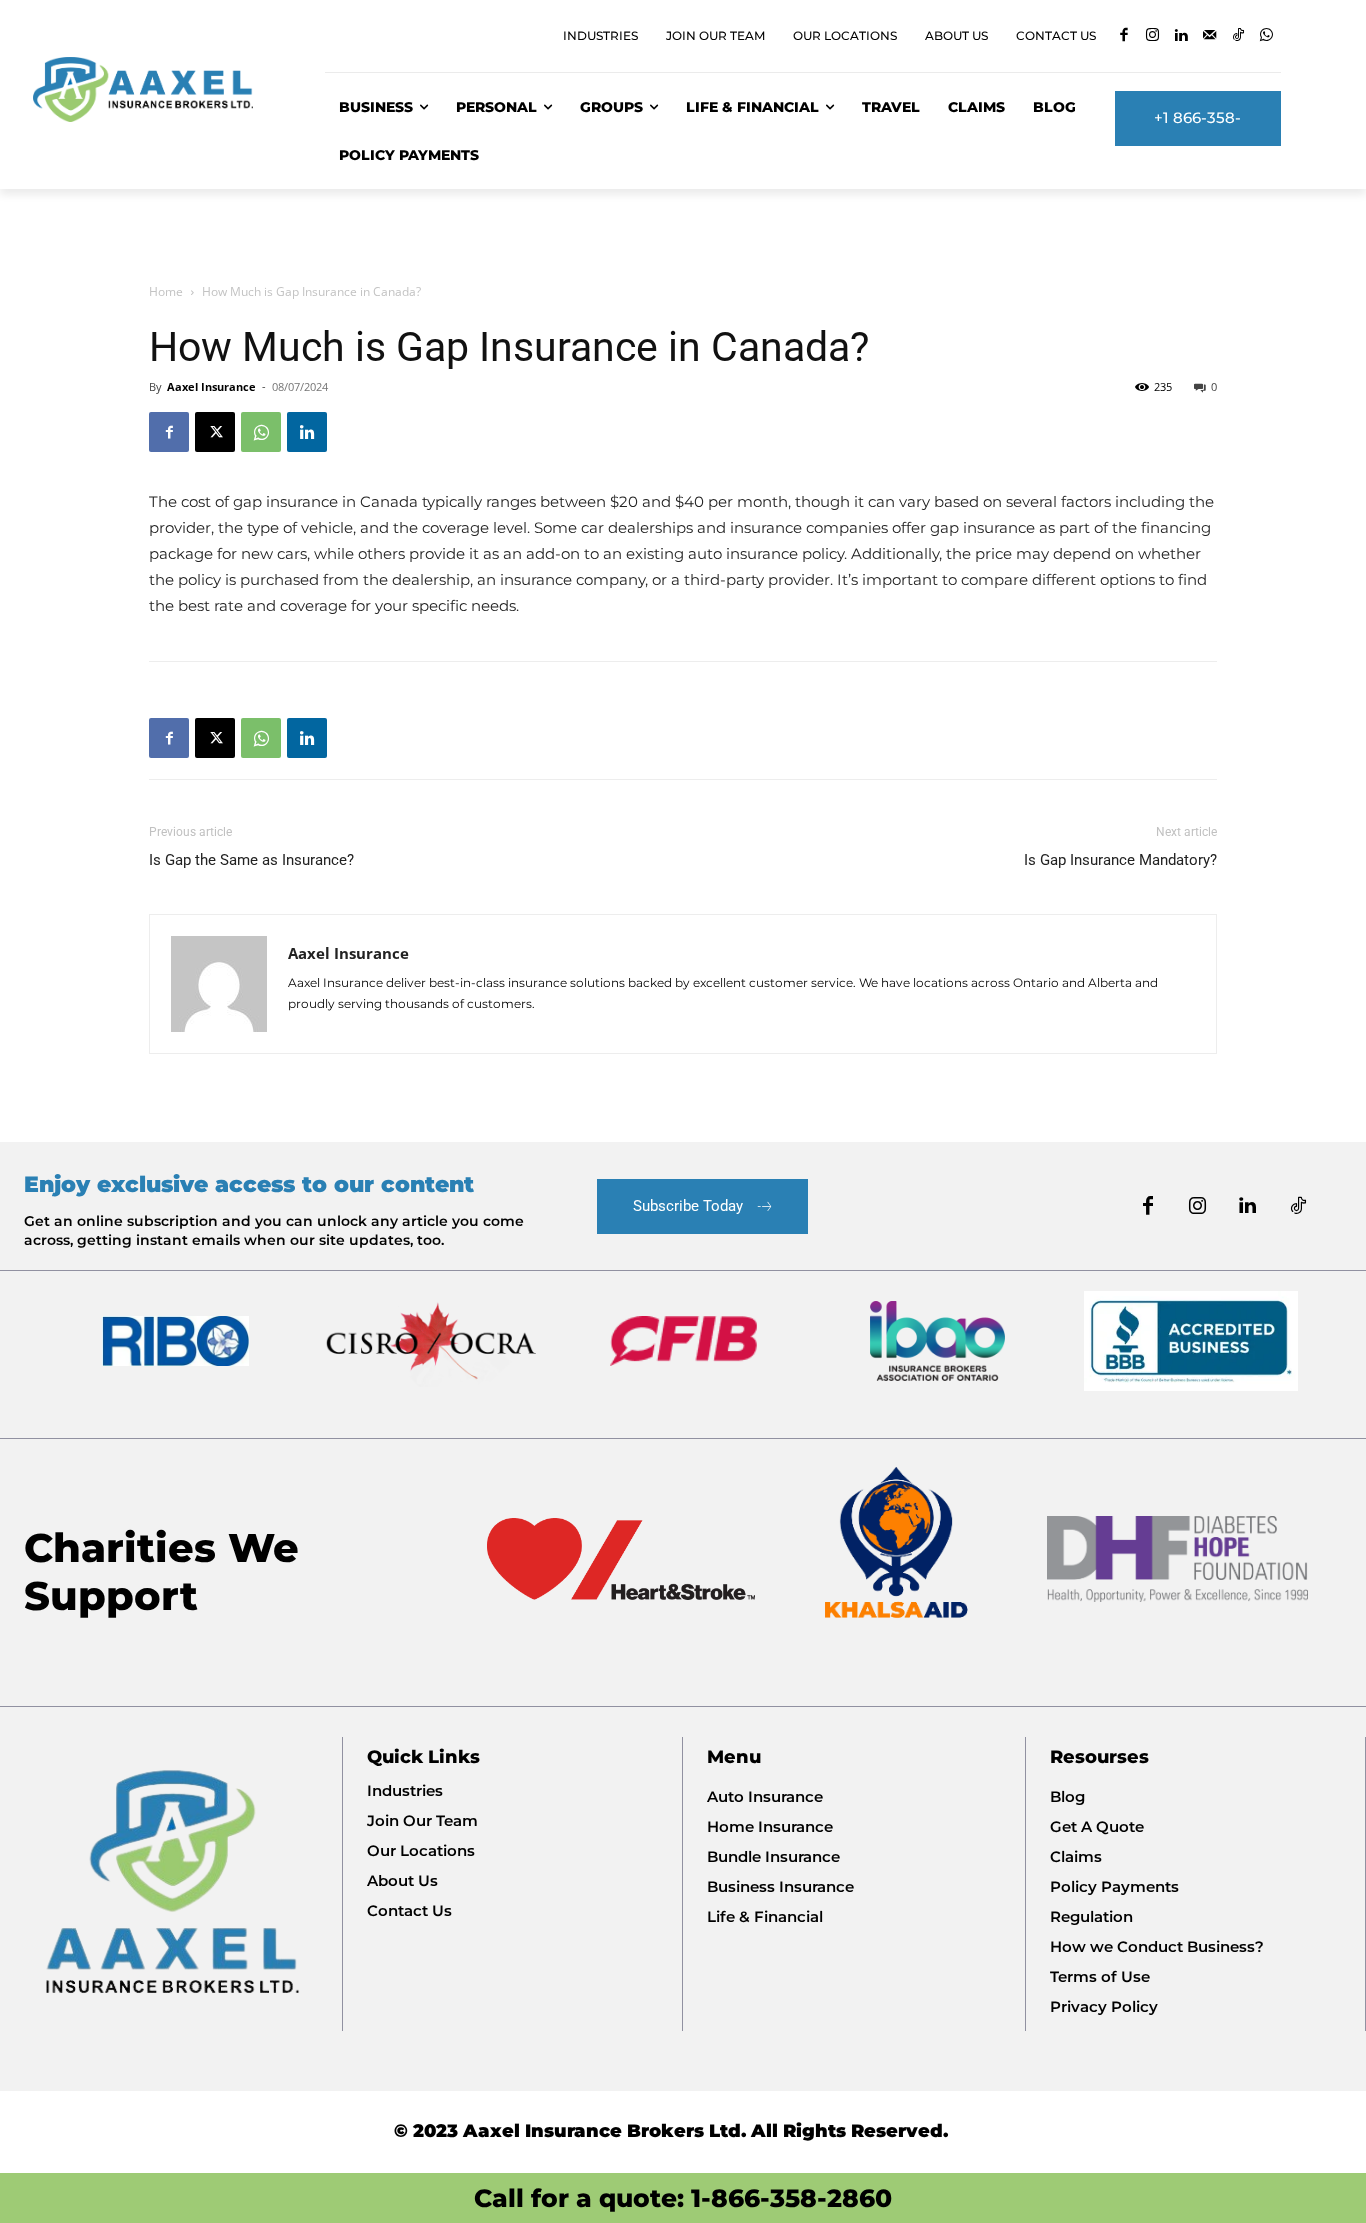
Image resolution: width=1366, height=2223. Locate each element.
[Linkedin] (1181, 36)
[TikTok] (1238, 36)
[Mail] (1210, 36)
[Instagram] (1153, 36)
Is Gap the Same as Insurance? (251, 860)
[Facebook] (1124, 36)
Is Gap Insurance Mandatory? (1120, 860)
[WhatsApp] (1267, 36)
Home (166, 291)
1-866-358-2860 (791, 2198)
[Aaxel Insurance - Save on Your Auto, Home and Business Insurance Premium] (155, 89)
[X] (215, 432)
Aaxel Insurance (211, 386)
